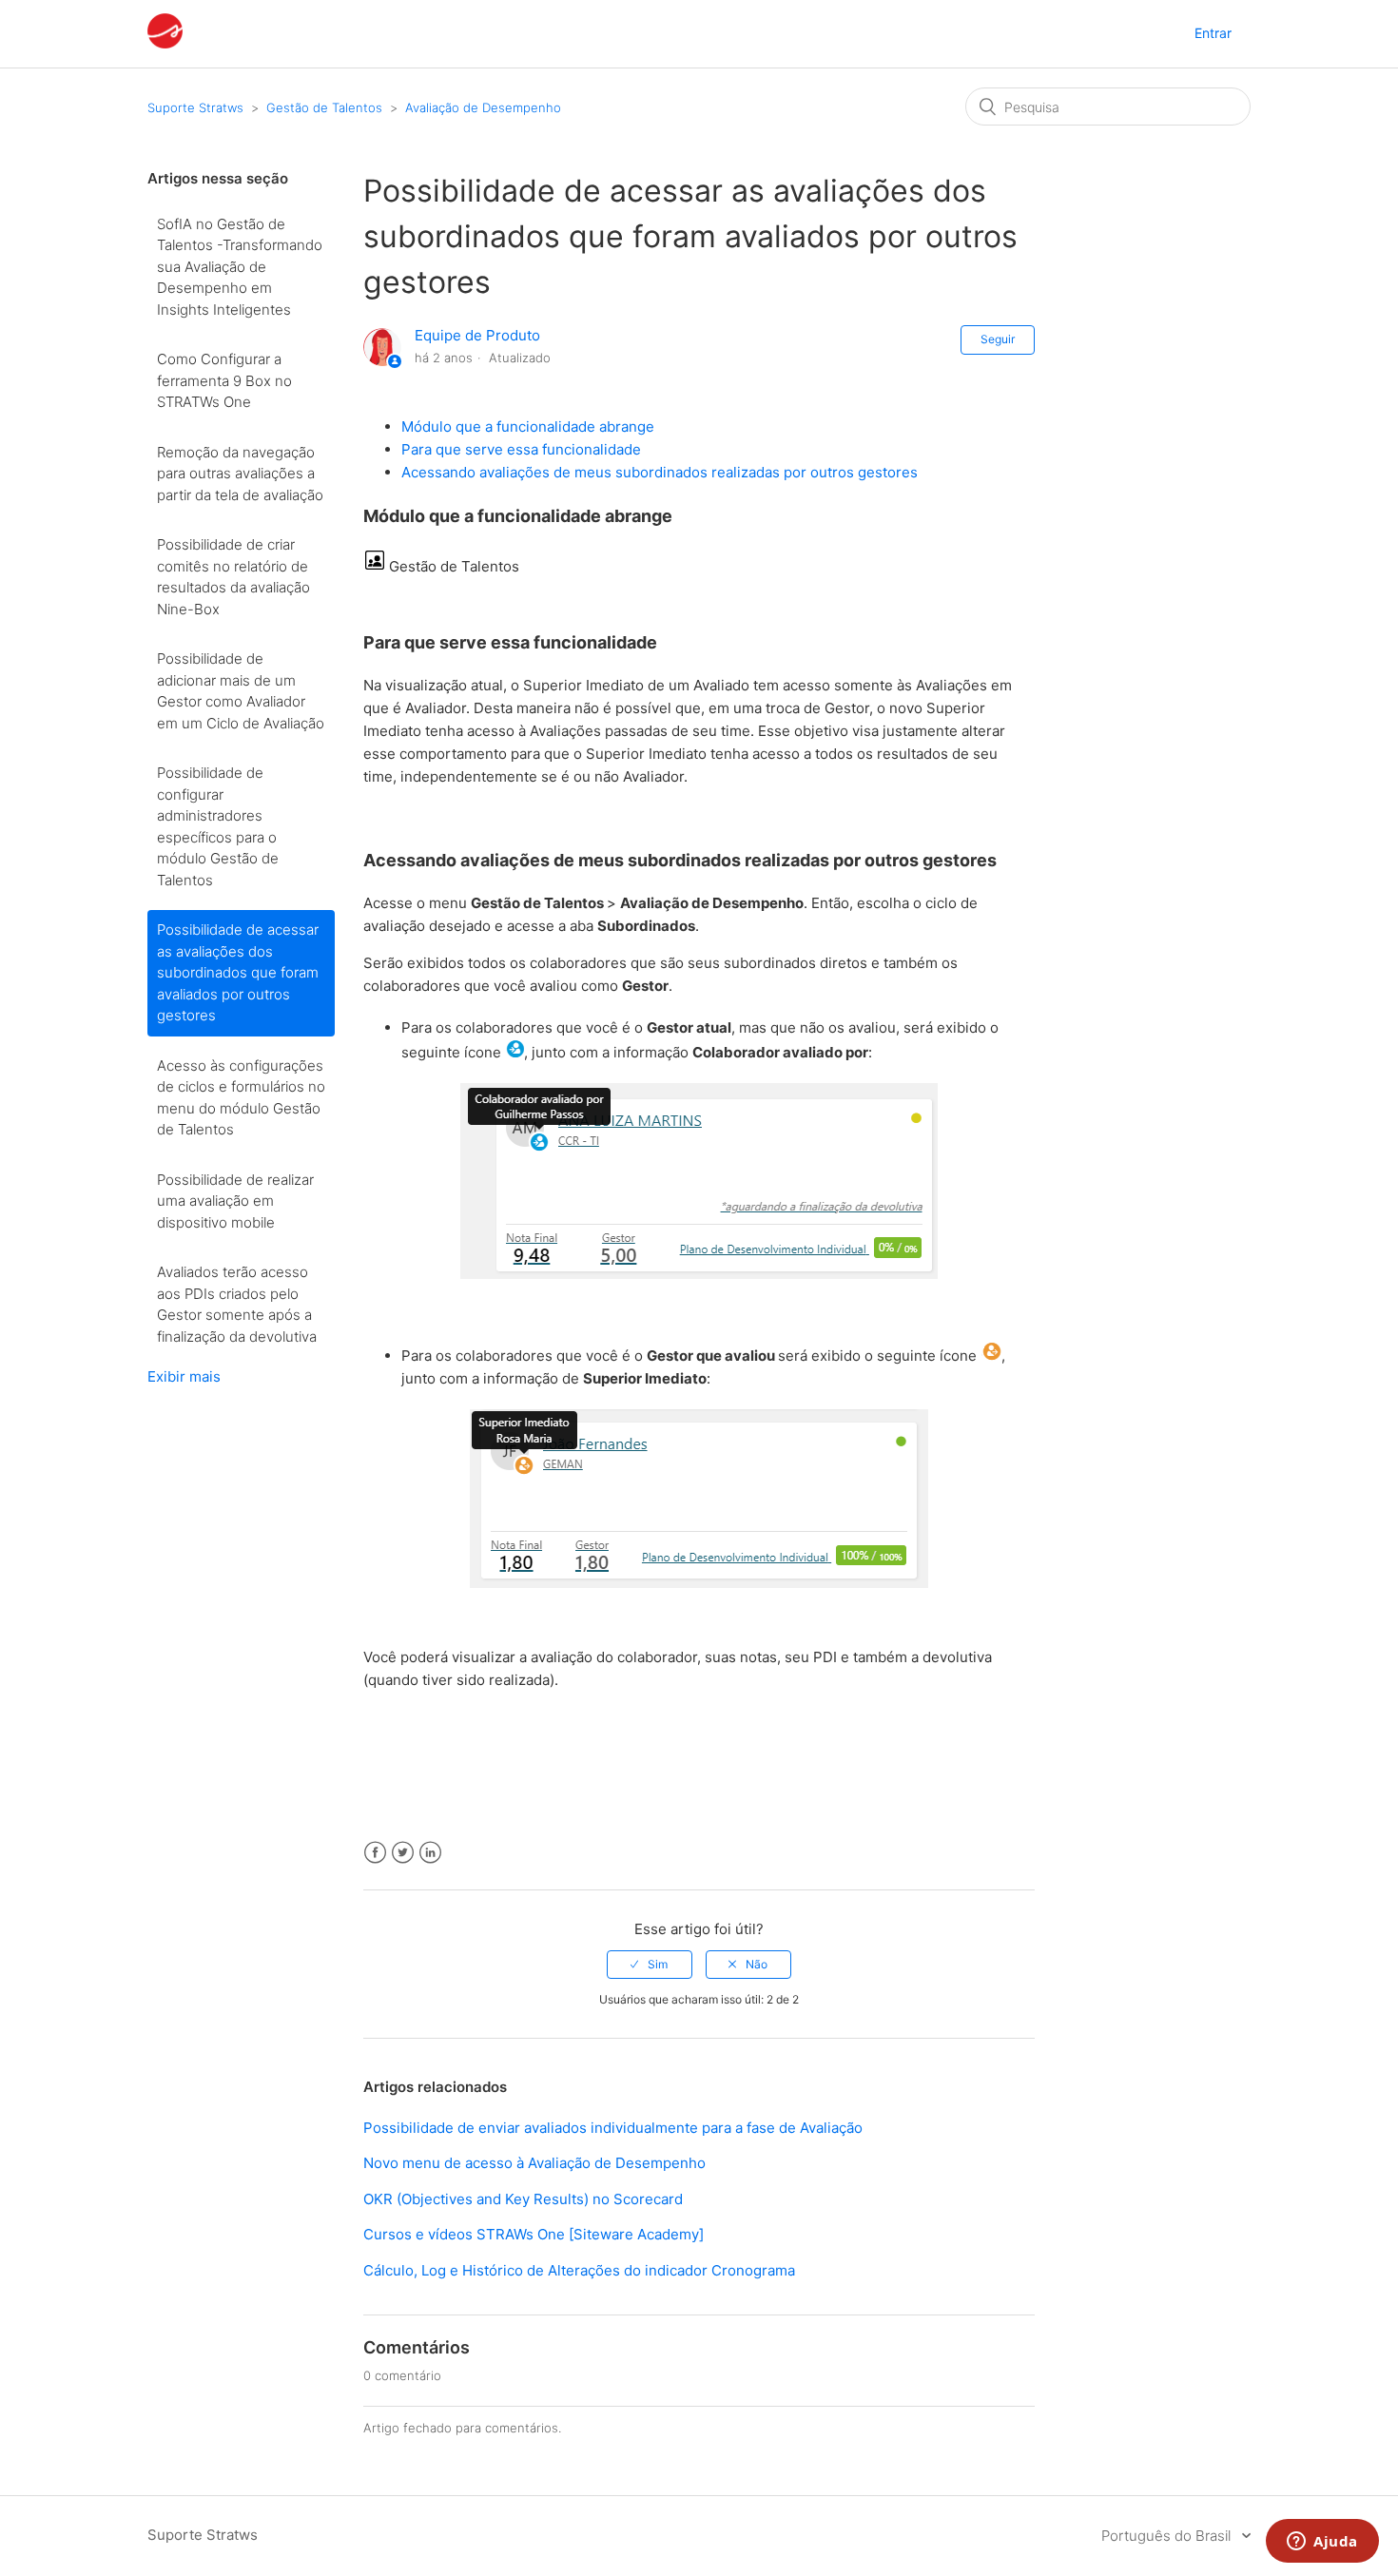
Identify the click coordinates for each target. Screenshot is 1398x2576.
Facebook (375, 1853)
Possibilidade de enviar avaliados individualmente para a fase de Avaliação (613, 2128)
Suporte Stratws (195, 107)
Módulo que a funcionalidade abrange (528, 426)
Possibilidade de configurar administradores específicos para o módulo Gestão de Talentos (218, 826)
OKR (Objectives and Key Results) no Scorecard (523, 2199)
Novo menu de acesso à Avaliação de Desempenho (534, 2163)
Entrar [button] (1213, 33)
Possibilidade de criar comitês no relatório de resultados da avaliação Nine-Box (233, 577)
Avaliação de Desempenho (483, 107)
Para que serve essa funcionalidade (521, 449)
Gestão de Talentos (324, 107)
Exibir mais (184, 1376)
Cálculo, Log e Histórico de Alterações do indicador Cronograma (579, 2270)
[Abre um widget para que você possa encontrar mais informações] (1322, 2543)
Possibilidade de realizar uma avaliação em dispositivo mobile (235, 1201)
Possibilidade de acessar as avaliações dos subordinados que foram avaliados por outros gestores (238, 972)
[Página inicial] (165, 43)
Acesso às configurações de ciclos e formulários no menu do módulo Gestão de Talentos (241, 1098)
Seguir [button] (998, 339)
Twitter (403, 1853)
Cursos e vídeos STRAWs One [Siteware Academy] (534, 2234)
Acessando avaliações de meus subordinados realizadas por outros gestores (660, 472)
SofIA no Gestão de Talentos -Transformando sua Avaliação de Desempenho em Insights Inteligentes (240, 267)
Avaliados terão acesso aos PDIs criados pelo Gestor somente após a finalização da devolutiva (237, 1304)
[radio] (650, 1965)
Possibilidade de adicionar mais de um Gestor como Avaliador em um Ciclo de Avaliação (241, 691)
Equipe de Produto (477, 335)
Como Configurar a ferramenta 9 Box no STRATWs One (224, 380)
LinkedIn (430, 1853)
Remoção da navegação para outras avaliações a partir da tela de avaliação (240, 474)
